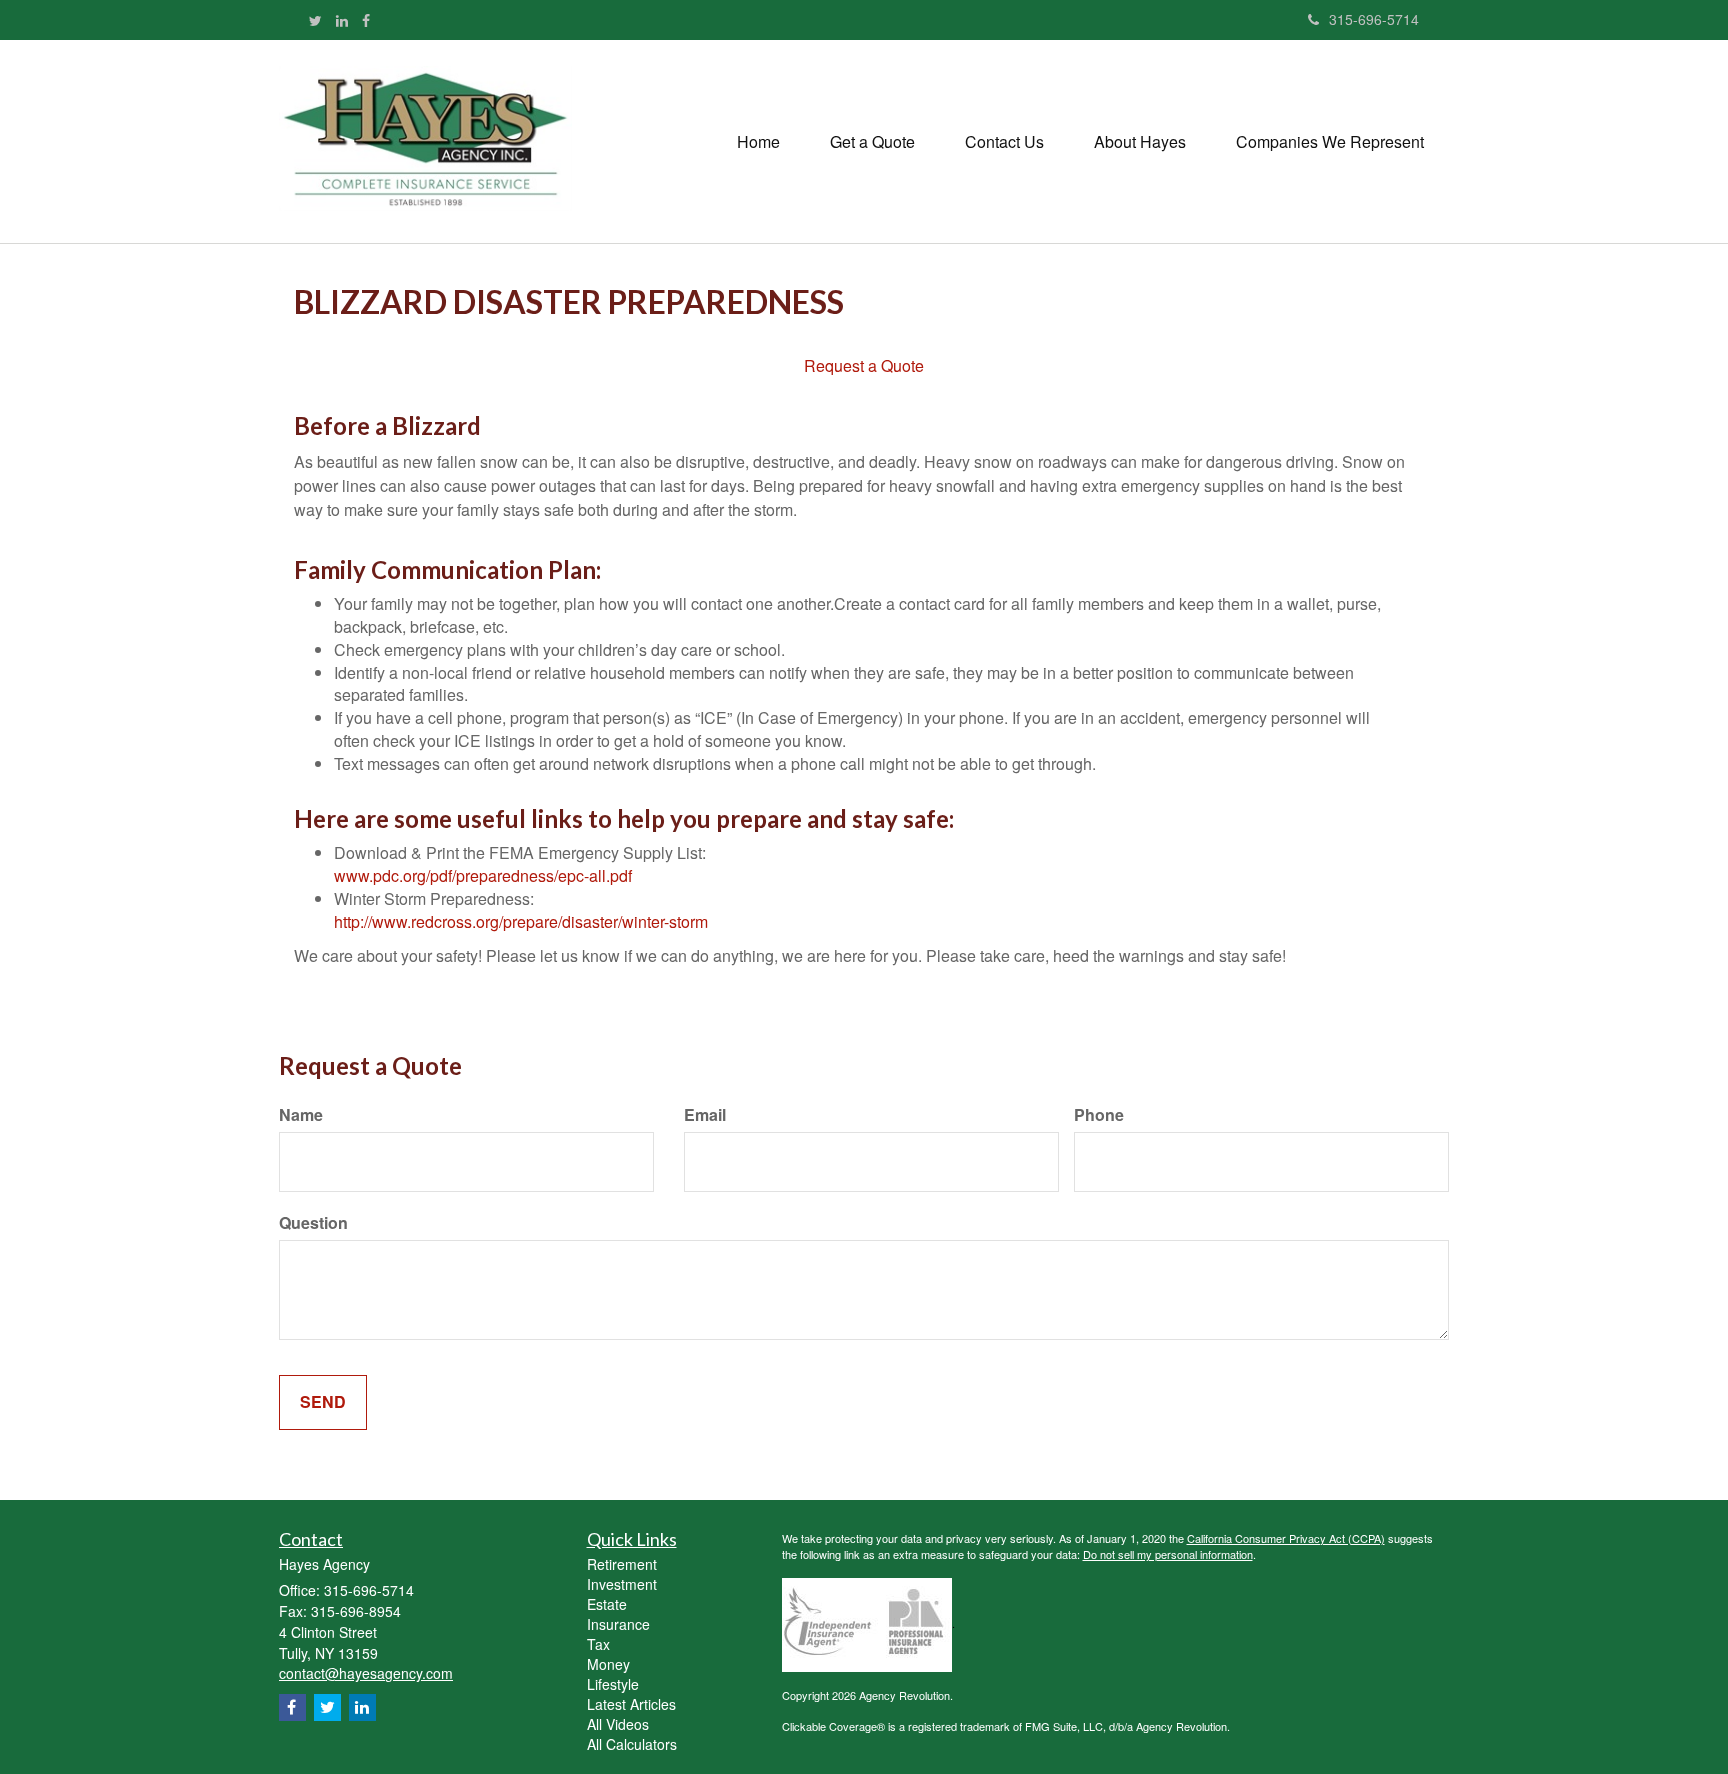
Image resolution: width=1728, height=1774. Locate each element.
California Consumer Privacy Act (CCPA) (1286, 1538)
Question (313, 1223)
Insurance (618, 1624)
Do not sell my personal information (1168, 1554)
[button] (872, 142)
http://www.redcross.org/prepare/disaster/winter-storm (521, 921)
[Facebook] (366, 20)
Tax (598, 1644)
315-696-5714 (1374, 19)
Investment (622, 1584)
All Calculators (632, 1744)
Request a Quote (864, 365)
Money (608, 1664)
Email (705, 1115)
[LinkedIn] (342, 20)
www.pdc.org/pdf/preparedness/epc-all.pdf (483, 875)
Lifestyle (613, 1684)
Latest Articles (631, 1704)
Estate (607, 1604)
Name (301, 1115)
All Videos (618, 1724)
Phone (1099, 1115)
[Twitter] (315, 20)
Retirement (622, 1564)
